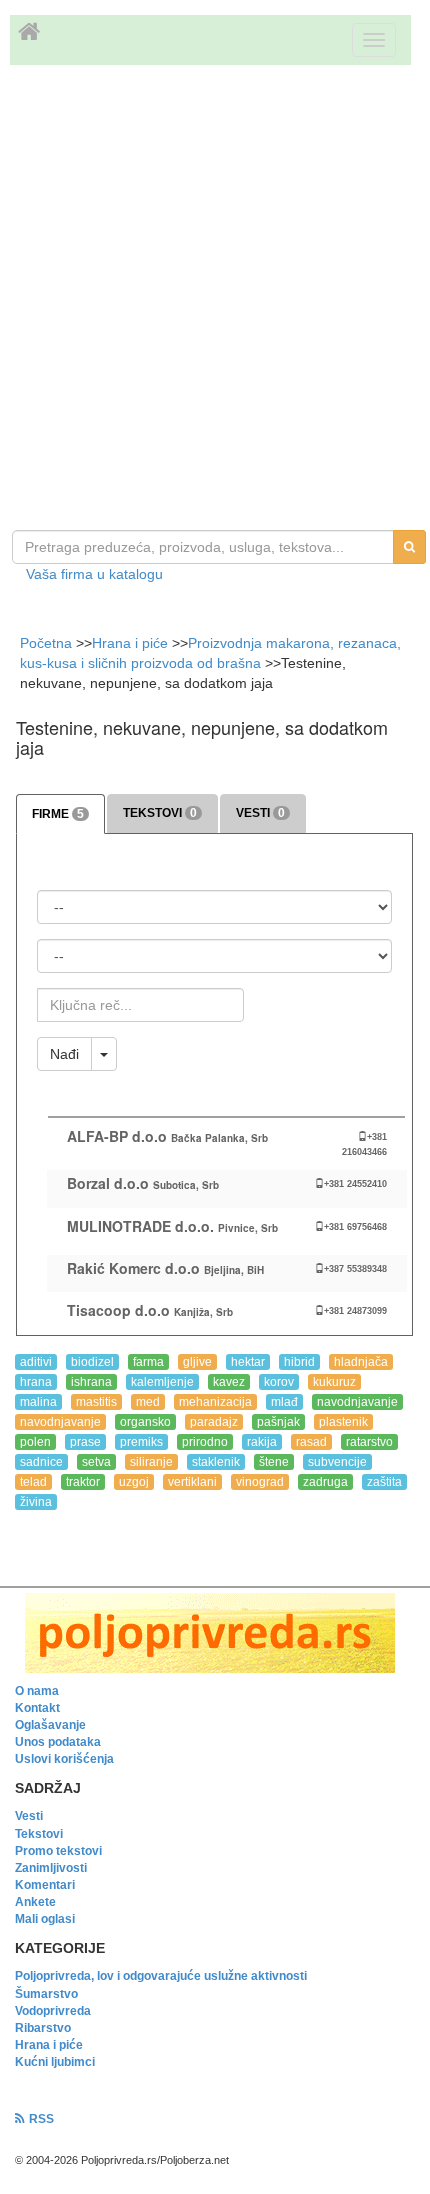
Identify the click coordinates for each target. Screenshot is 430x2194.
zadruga (325, 1482)
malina (38, 1402)
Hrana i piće (130, 643)
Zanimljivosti (51, 1868)
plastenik (343, 1422)
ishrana (91, 1382)
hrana (36, 1382)
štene (274, 1462)
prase (85, 1442)
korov (279, 1382)
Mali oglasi (45, 1919)
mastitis (96, 1402)
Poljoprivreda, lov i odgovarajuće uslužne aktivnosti (161, 1976)
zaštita (384, 1482)
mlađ (284, 1402)
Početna (48, 643)
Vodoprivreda (53, 2011)
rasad (311, 1442)
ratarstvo (369, 1442)
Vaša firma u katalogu (94, 574)
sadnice (41, 1462)
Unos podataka (58, 1742)
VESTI (260, 813)
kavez (229, 1382)
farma (148, 1362)
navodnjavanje (357, 1402)
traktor (83, 1482)
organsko (145, 1422)
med (148, 1402)
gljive (197, 1362)
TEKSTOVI (160, 813)
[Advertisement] (215, 300)
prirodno (205, 1442)
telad (33, 1482)
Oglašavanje (50, 1725)
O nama (37, 1691)
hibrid (299, 1362)
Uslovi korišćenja (64, 1759)
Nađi (64, 1054)
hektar (248, 1362)
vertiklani (192, 1482)
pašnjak (278, 1422)
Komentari (45, 1885)
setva (96, 1462)
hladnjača (361, 1362)
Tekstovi (39, 1834)
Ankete (35, 1902)
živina (36, 1502)
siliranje (151, 1462)
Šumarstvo (46, 1994)
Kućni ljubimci (55, 2062)
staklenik (216, 1462)
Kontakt (37, 1708)
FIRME (58, 814)
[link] (215, 1633)
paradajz (214, 1422)
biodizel (92, 1362)
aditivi (36, 1362)
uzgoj (134, 1482)
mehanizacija (215, 1402)
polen (35, 1442)
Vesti (29, 1816)
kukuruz (334, 1382)
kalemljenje (162, 1382)
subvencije (337, 1462)
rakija (262, 1442)
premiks (141, 1442)
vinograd (260, 1482)
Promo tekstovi (58, 1851)
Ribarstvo (43, 2028)
